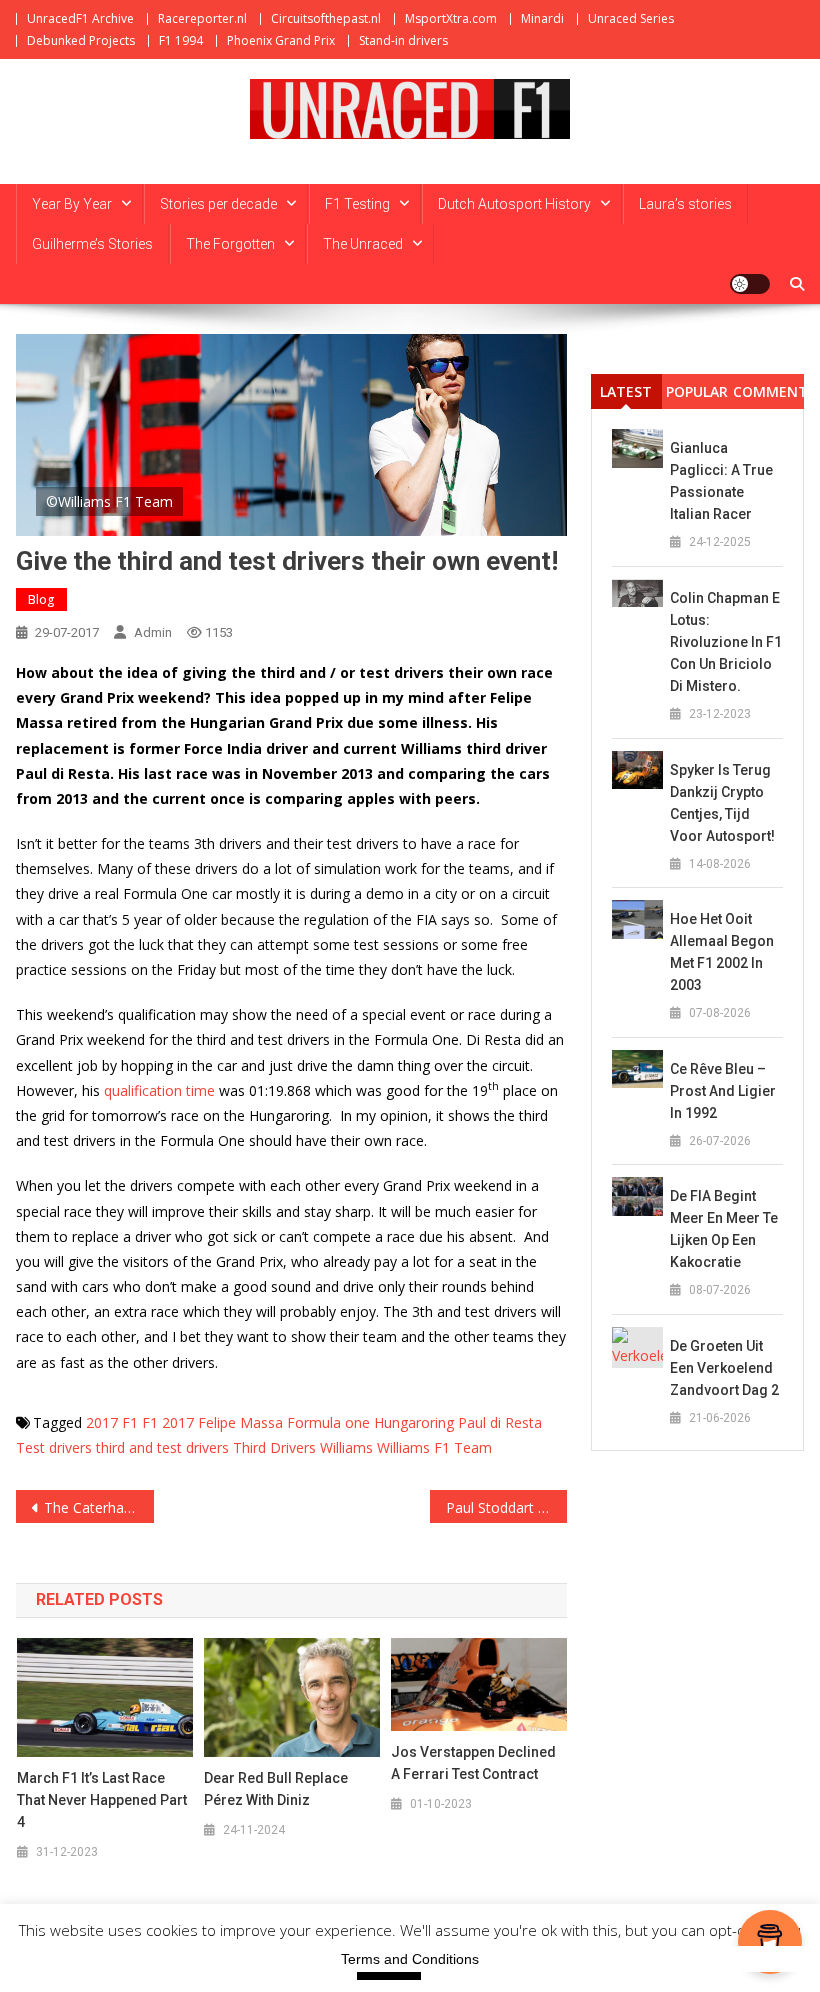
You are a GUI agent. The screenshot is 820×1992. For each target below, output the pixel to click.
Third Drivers (274, 1447)
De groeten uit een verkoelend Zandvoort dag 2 (724, 1368)
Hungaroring (414, 1422)
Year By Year (72, 204)
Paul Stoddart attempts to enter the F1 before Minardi (507, 1507)
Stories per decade (218, 204)
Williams (346, 1447)
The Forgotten (230, 244)
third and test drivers (162, 1447)
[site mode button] (750, 284)
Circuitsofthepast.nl (326, 18)
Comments (768, 391)
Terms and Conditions (410, 1959)
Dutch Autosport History (514, 204)
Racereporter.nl (202, 18)
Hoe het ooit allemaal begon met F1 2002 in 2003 (722, 952)
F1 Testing (357, 204)
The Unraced (363, 244)
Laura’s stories (685, 204)
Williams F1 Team (434, 1447)
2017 (102, 1422)
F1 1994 (181, 40)
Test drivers (54, 1447)
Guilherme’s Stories (92, 244)
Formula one (328, 1422)
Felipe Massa (240, 1422)
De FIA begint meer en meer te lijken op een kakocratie (724, 1229)
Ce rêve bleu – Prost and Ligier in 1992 (723, 1091)
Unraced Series (631, 18)
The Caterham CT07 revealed (99, 1507)
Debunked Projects (81, 40)
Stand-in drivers (403, 40)
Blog (41, 599)
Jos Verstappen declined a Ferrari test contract (473, 1763)
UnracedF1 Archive (80, 18)
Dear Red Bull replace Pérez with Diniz (276, 1789)
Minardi (542, 18)
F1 (130, 1422)
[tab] (626, 391)
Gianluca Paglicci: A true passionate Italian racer (721, 481)
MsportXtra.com (451, 18)
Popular (697, 391)
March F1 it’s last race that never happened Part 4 (102, 1800)
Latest (626, 391)
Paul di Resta (500, 1422)
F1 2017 (168, 1422)
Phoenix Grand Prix (281, 40)
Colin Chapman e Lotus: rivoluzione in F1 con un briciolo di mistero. (726, 642)
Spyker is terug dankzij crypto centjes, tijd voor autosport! (722, 803)
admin (153, 632)
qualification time (159, 1090)
